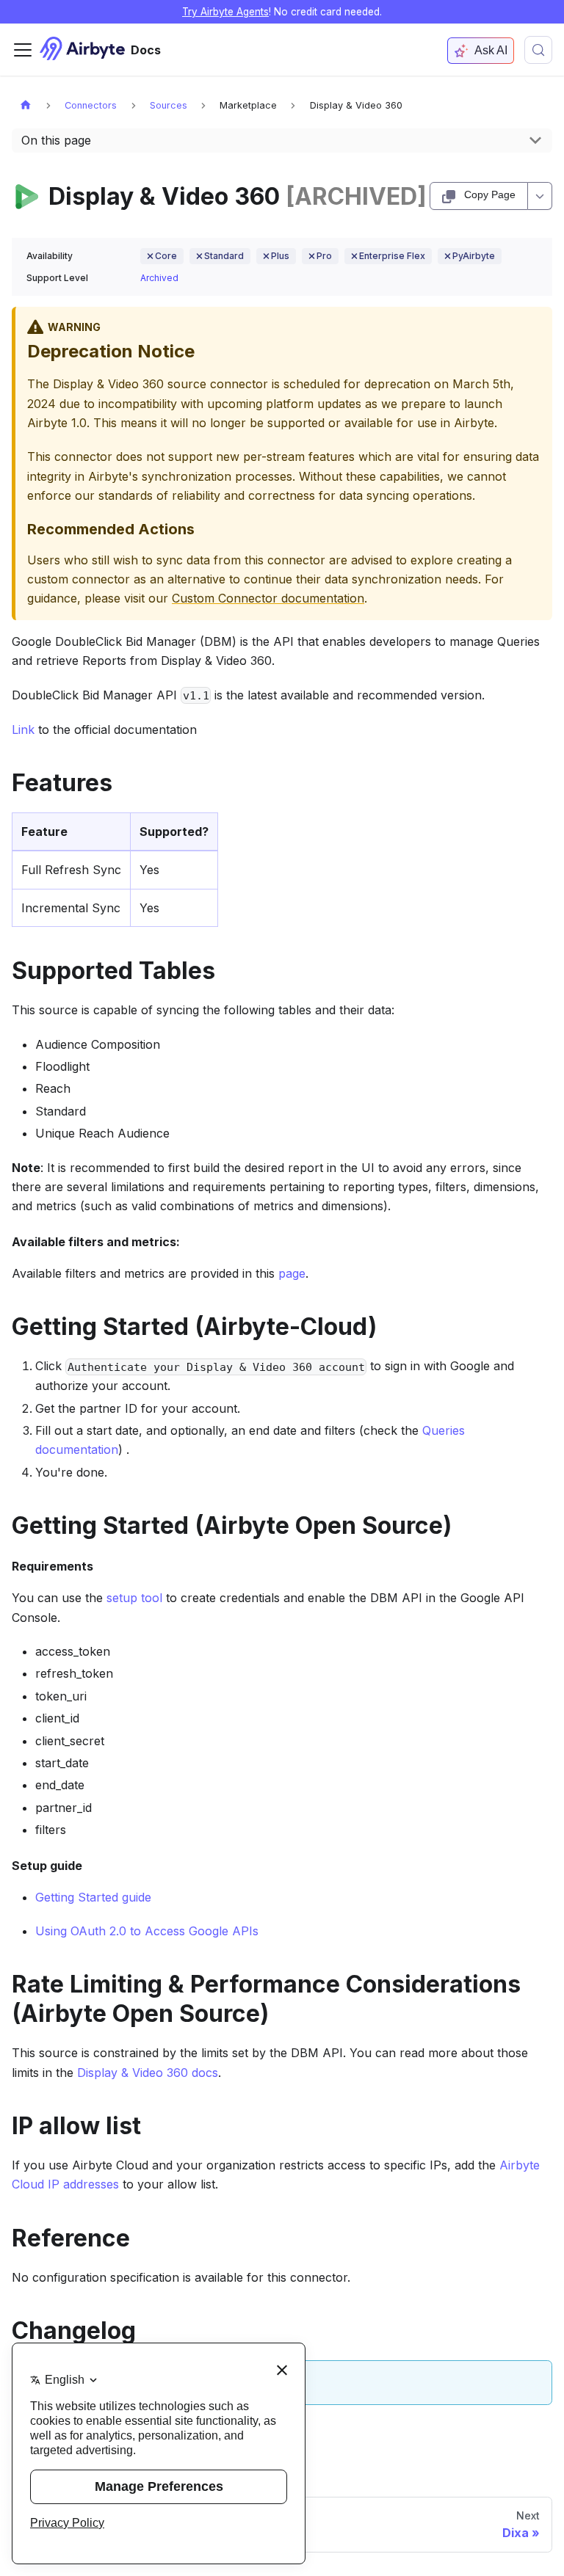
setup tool (134, 1598)
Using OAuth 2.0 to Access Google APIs (147, 1931)
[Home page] (26, 105)
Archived (159, 278)
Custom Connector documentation (268, 598)
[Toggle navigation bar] (23, 50)
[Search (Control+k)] (538, 50)
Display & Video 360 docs (148, 2073)
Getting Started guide (93, 1897)
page (292, 1273)
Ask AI (491, 50)
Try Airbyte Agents (225, 12)
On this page (56, 140)
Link (23, 729)
